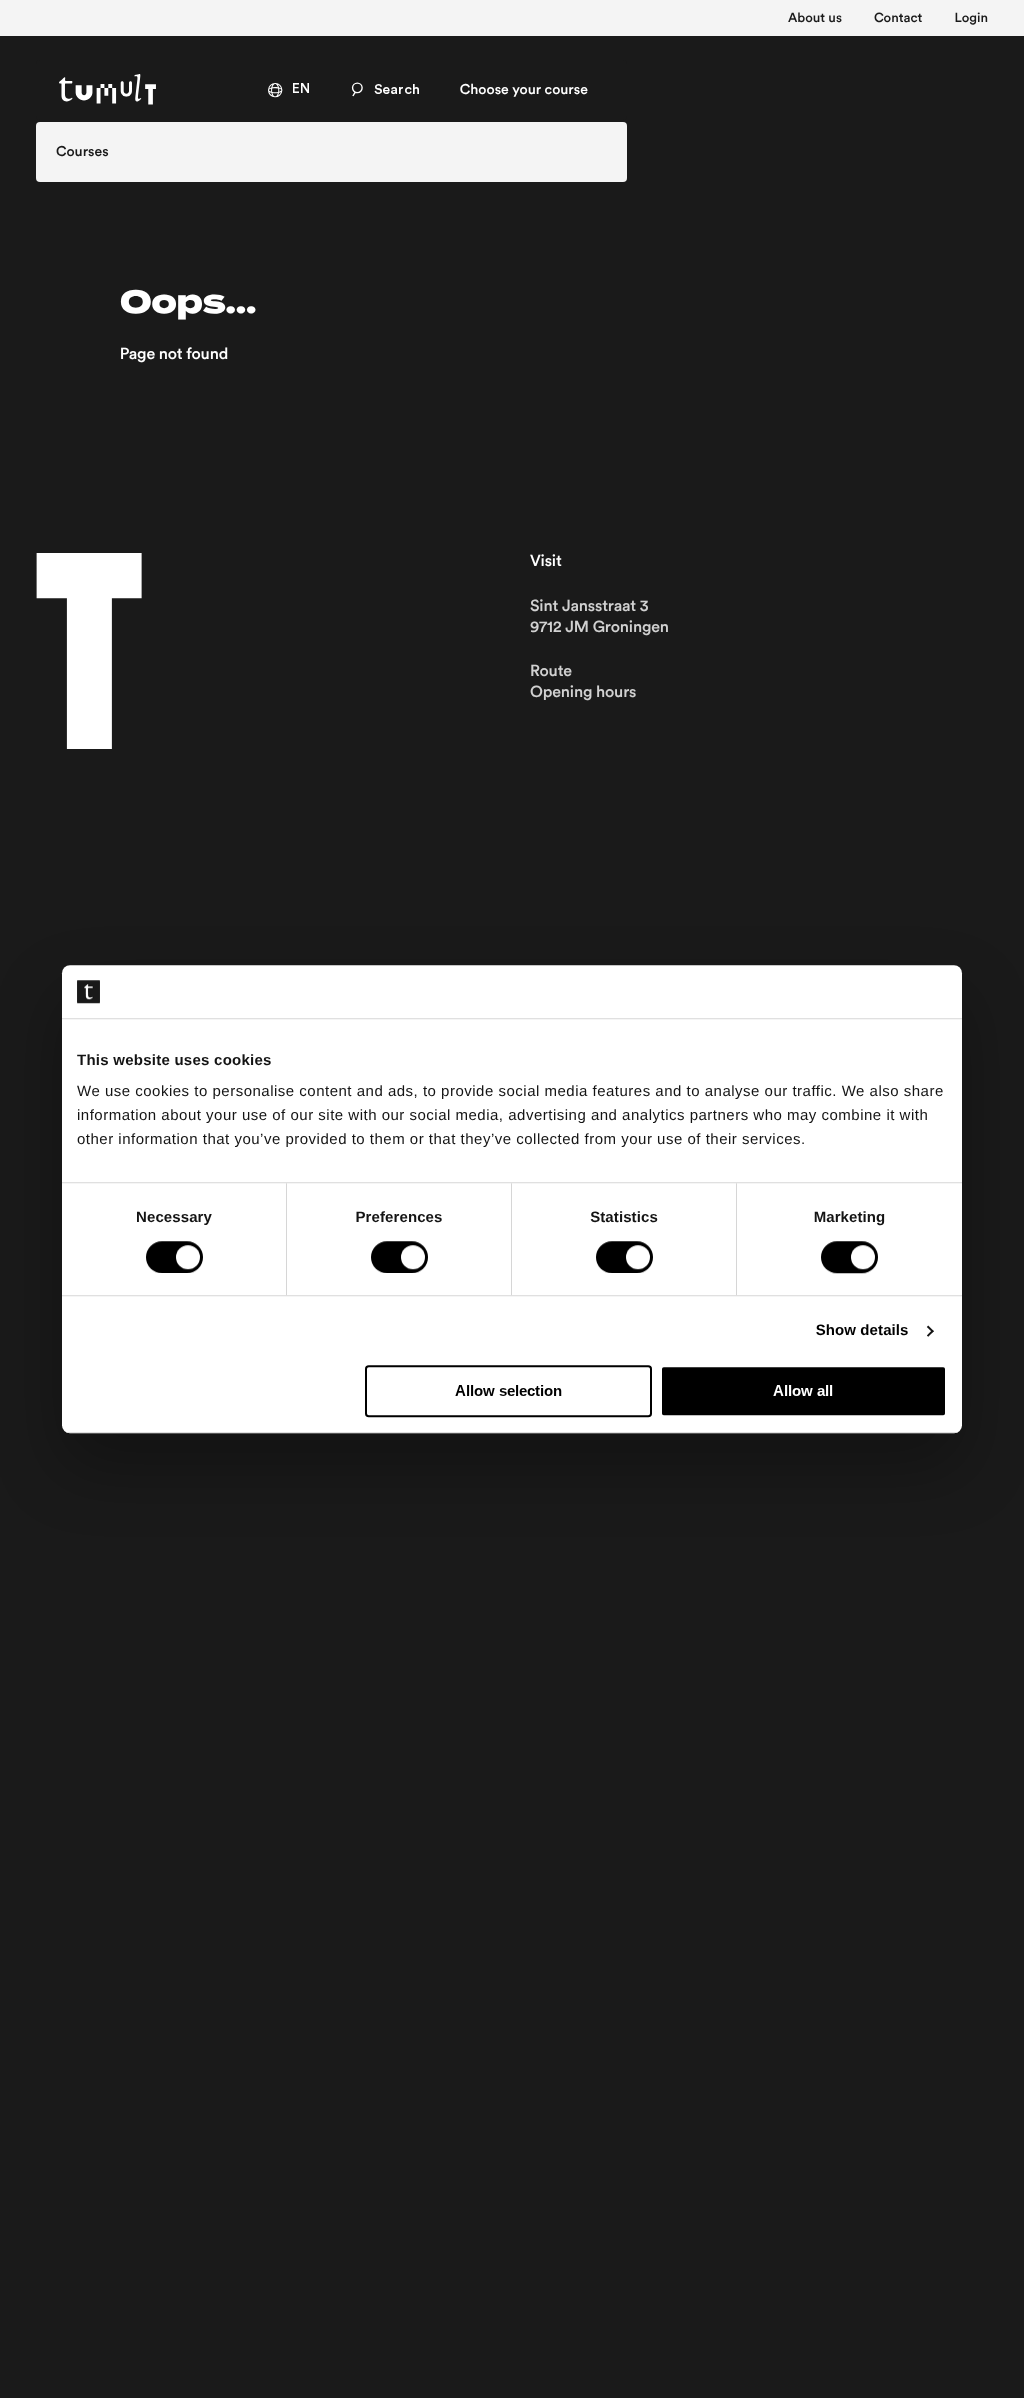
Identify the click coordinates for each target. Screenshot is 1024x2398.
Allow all (803, 1391)
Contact (898, 18)
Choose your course (524, 90)
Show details (862, 1330)
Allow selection (508, 1391)
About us (815, 18)
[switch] (399, 1257)
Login (971, 18)
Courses (82, 152)
